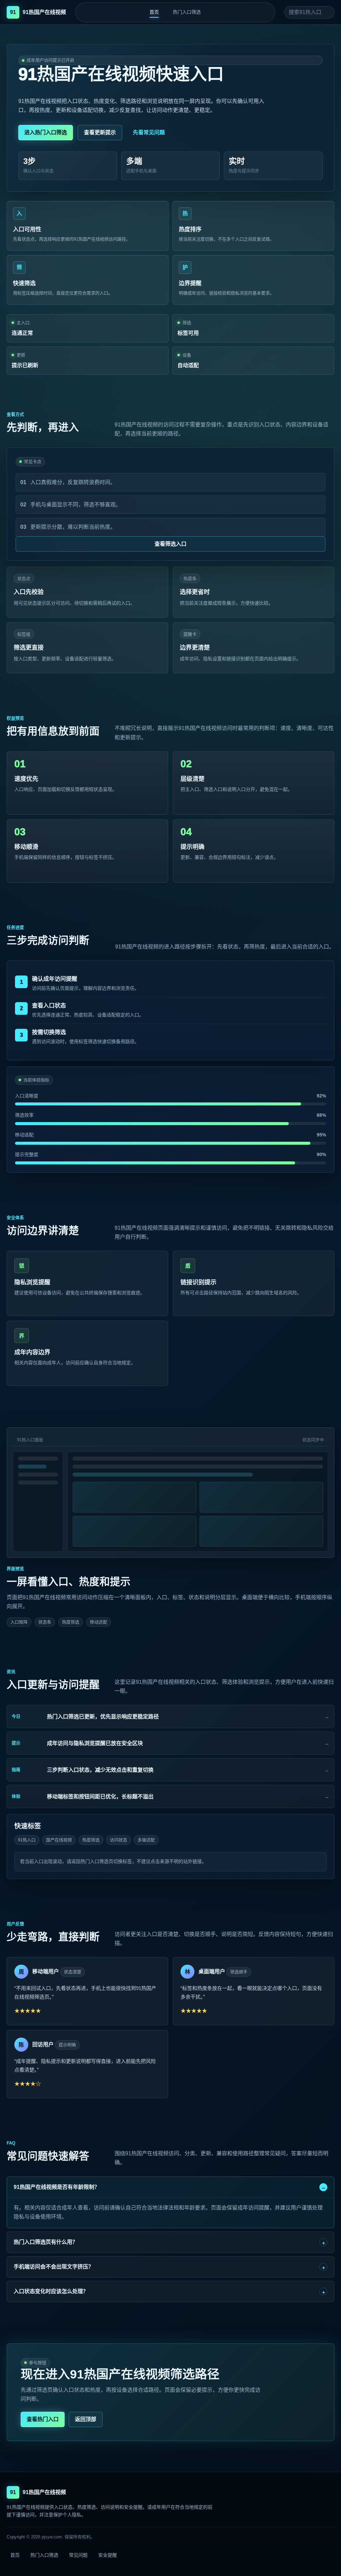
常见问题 (78, 2555)
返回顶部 (86, 2419)
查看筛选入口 (170, 544)
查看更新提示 (100, 132)
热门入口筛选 (187, 12)
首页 (154, 12)
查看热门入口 (43, 2419)
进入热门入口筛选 (46, 132)
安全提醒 (108, 2555)
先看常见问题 (149, 132)
